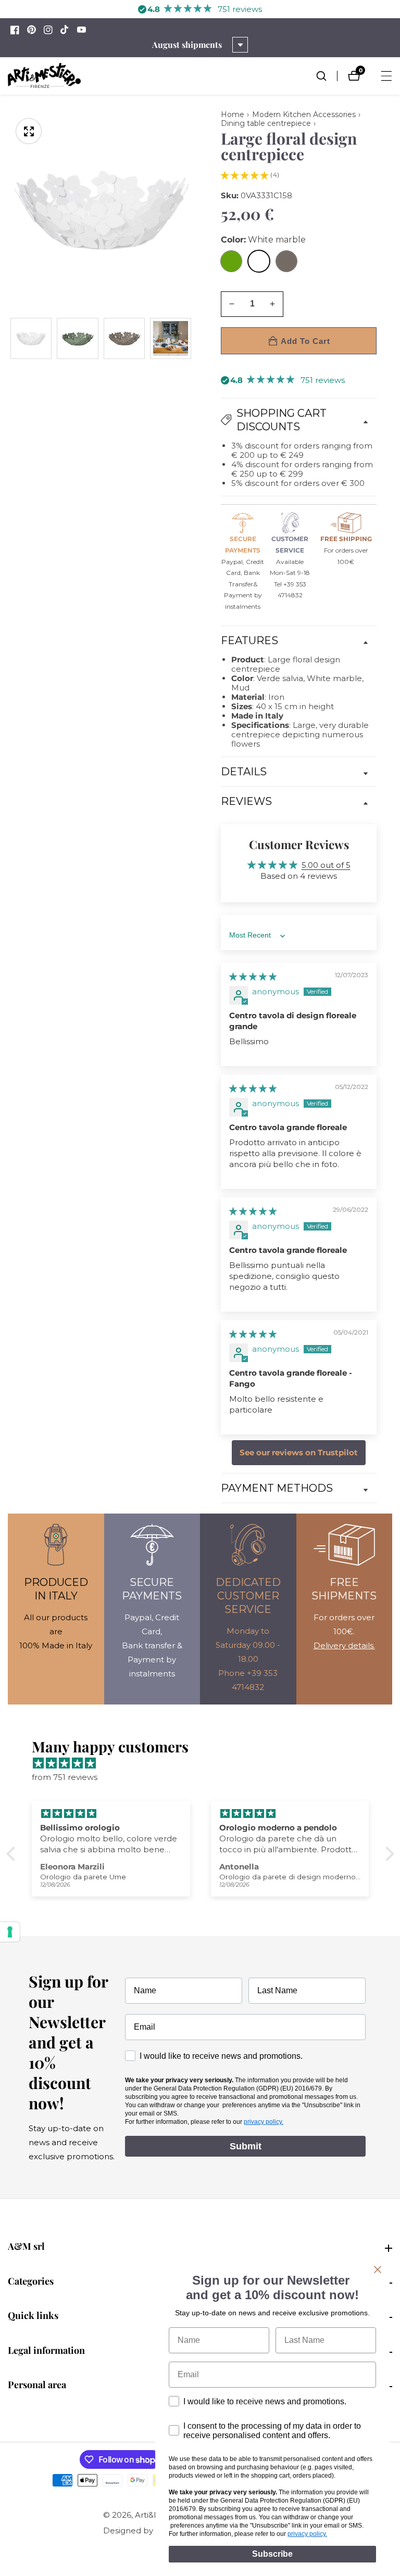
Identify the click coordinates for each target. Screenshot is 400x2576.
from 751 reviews (65, 1777)
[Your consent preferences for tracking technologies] (10, 1932)
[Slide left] (12, 338)
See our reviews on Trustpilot (299, 1453)
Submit (246, 2146)
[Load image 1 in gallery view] (31, 338)
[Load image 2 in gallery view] (77, 338)
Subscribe (272, 2554)
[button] (245, 175)
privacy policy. (264, 2122)
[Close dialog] (378, 2270)
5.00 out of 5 (326, 865)
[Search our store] (327, 76)
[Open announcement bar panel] (240, 45)
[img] (253, 976)
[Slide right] (191, 338)
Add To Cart (305, 341)
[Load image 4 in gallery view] (171, 338)
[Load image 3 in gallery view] (124, 338)
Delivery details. (344, 1645)
